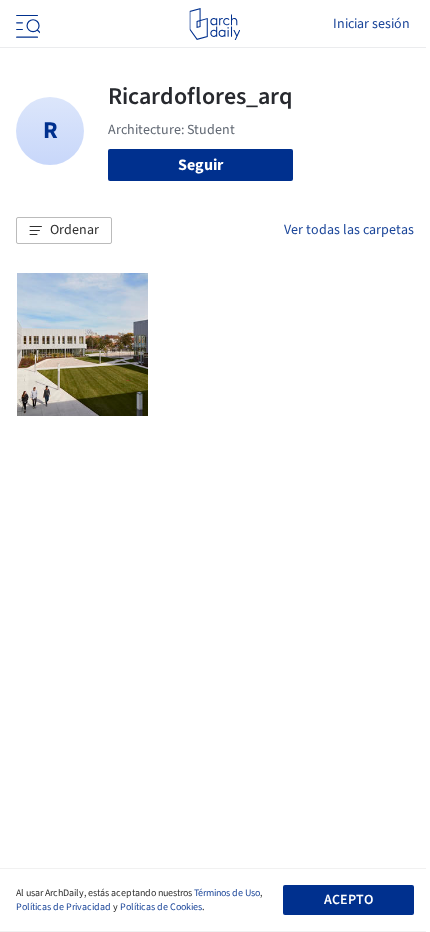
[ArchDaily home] (214, 24)
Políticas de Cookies (161, 907)
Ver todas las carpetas (349, 230)
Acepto (348, 900)
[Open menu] (26, 24)
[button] (64, 231)
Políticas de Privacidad (63, 907)
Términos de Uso (227, 893)
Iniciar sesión (371, 24)
